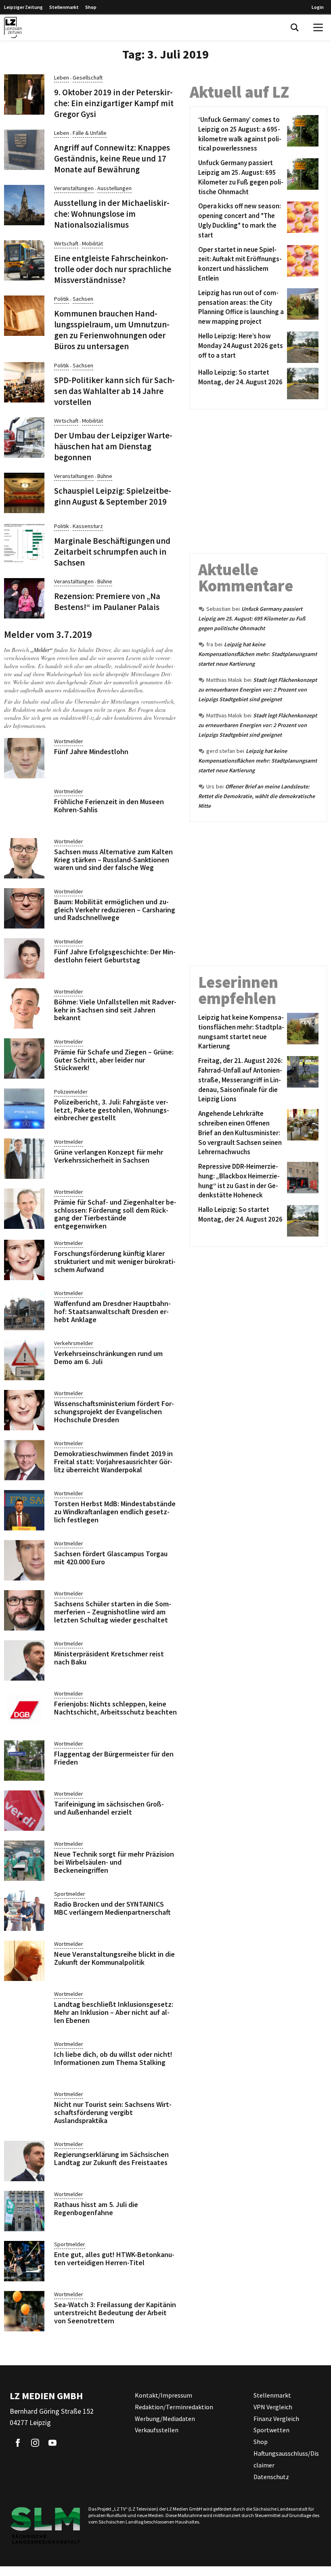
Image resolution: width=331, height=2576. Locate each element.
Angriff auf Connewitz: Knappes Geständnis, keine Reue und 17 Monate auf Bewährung (112, 159)
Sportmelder (70, 1894)
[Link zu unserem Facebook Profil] (18, 2443)
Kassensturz (88, 526)
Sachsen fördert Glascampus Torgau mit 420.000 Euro (111, 1558)
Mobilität (92, 243)
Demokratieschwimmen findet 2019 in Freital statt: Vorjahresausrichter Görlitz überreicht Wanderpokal (113, 1462)
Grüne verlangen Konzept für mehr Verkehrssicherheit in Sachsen (109, 1156)
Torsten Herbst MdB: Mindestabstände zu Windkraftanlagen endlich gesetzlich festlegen (115, 1512)
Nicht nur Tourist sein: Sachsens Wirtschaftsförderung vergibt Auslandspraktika (113, 2112)
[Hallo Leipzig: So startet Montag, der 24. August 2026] (301, 384)
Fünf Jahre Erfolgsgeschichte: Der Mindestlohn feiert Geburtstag (115, 956)
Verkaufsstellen (157, 2430)
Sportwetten (271, 2430)
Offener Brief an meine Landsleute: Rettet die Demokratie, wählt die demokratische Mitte (257, 796)
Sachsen (83, 299)
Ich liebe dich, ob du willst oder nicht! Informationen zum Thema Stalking (113, 2058)
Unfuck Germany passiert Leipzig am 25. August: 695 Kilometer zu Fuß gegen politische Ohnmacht (252, 618)
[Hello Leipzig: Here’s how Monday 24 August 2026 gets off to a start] (301, 347)
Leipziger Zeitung (23, 7)
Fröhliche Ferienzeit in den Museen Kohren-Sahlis (109, 806)
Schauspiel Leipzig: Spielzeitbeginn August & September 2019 (113, 496)
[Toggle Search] (295, 27)
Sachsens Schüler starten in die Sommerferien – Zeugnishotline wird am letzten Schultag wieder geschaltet (113, 1612)
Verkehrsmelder (74, 1343)
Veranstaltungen (74, 188)
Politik (62, 299)
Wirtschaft (66, 243)
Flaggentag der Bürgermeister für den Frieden (114, 1758)
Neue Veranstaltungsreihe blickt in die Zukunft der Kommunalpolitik (114, 1958)
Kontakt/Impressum (163, 2395)
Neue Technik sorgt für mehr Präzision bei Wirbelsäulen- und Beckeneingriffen (114, 1862)
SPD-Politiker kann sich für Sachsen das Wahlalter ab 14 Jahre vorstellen (114, 391)
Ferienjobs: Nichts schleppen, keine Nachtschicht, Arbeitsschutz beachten (115, 1708)
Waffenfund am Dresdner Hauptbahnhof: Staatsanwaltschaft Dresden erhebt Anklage (112, 1311)
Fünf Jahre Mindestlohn (91, 751)
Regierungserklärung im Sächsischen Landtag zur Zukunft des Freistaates (111, 2158)
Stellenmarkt (64, 7)
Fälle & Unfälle (90, 133)
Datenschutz (271, 2477)
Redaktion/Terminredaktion (174, 2407)
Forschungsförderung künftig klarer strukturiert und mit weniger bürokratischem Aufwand (115, 1261)
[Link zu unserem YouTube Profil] (52, 2443)
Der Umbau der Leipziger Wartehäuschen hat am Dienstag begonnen (113, 446)
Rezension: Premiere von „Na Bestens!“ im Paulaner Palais (107, 602)
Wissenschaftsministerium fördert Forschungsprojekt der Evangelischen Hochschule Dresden (114, 1412)
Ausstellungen (114, 188)
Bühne (105, 476)
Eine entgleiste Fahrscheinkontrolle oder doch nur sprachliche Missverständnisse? (113, 269)
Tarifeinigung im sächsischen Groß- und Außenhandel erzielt (109, 1808)
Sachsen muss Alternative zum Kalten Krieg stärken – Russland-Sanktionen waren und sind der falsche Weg (113, 860)
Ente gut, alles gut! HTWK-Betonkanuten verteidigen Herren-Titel (114, 2258)
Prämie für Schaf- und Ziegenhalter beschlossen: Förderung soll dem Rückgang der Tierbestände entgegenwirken (115, 1214)
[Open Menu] (318, 27)
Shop (91, 7)
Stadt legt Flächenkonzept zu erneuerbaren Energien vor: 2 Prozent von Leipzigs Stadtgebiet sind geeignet (258, 690)
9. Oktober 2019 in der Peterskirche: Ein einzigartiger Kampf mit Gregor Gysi (114, 103)
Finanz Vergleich (276, 2419)
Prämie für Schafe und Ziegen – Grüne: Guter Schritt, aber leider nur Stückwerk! (114, 1060)
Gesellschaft (88, 78)
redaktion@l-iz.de (81, 718)
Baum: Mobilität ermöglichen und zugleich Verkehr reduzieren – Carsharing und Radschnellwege (115, 910)
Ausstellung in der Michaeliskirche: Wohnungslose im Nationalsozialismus (112, 214)
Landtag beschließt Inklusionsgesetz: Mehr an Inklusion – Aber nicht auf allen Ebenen (114, 2012)
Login (318, 7)
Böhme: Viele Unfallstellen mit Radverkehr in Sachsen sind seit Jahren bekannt (115, 1010)
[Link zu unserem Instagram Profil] (35, 2443)
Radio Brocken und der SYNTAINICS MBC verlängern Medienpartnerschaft (112, 1908)
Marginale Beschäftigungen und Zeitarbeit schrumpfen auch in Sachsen (112, 552)
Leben (62, 78)
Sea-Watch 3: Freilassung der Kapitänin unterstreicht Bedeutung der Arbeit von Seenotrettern (115, 2313)
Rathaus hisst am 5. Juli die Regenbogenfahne (96, 2208)
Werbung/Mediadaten (165, 2419)
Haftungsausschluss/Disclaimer (286, 2459)
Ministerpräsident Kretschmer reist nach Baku (109, 1658)
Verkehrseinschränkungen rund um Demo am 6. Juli (108, 1357)
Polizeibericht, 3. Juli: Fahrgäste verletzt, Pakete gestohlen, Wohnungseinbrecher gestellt (112, 1110)
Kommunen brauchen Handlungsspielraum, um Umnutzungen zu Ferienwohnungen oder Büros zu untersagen (112, 330)
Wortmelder (69, 741)
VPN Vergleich (273, 2407)
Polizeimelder (71, 1092)
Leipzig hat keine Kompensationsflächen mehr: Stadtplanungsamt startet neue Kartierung (258, 654)
